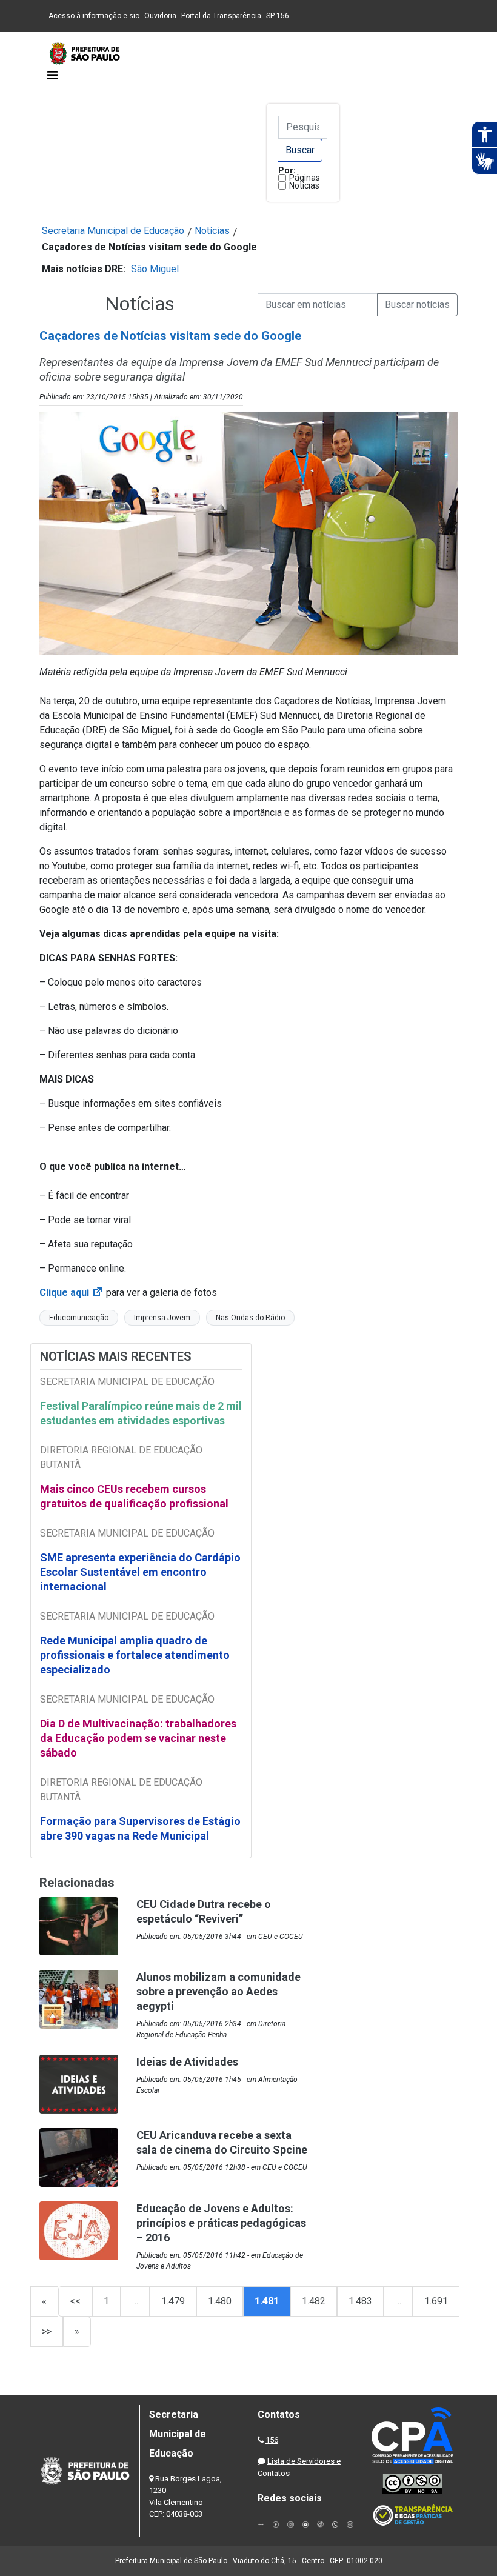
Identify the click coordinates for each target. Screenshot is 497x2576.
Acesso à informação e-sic (94, 16)
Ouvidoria (160, 16)
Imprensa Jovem (162, 1318)
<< (75, 2301)
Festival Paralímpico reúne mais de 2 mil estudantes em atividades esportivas (141, 1413)
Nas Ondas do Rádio (250, 1318)
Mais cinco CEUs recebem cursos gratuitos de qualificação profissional (134, 1496)
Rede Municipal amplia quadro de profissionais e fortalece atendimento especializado (135, 1655)
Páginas (305, 178)
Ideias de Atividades (187, 2062)
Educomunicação (79, 1318)
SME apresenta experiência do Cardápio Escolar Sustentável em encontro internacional (140, 1572)
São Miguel (155, 269)
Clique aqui (72, 1293)
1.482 (314, 2301)
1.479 (173, 2301)
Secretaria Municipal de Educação (113, 231)
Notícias (304, 185)
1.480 (220, 2301)
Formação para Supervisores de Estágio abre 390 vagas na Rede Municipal (140, 1828)
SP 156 (278, 16)
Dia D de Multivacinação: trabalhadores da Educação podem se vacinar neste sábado (138, 1738)
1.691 (436, 2301)
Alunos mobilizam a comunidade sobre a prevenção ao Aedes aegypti (218, 1991)
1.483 (360, 2301)
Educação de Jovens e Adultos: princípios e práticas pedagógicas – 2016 (221, 2223)
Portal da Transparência (221, 16)
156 (272, 2440)
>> (47, 2331)
